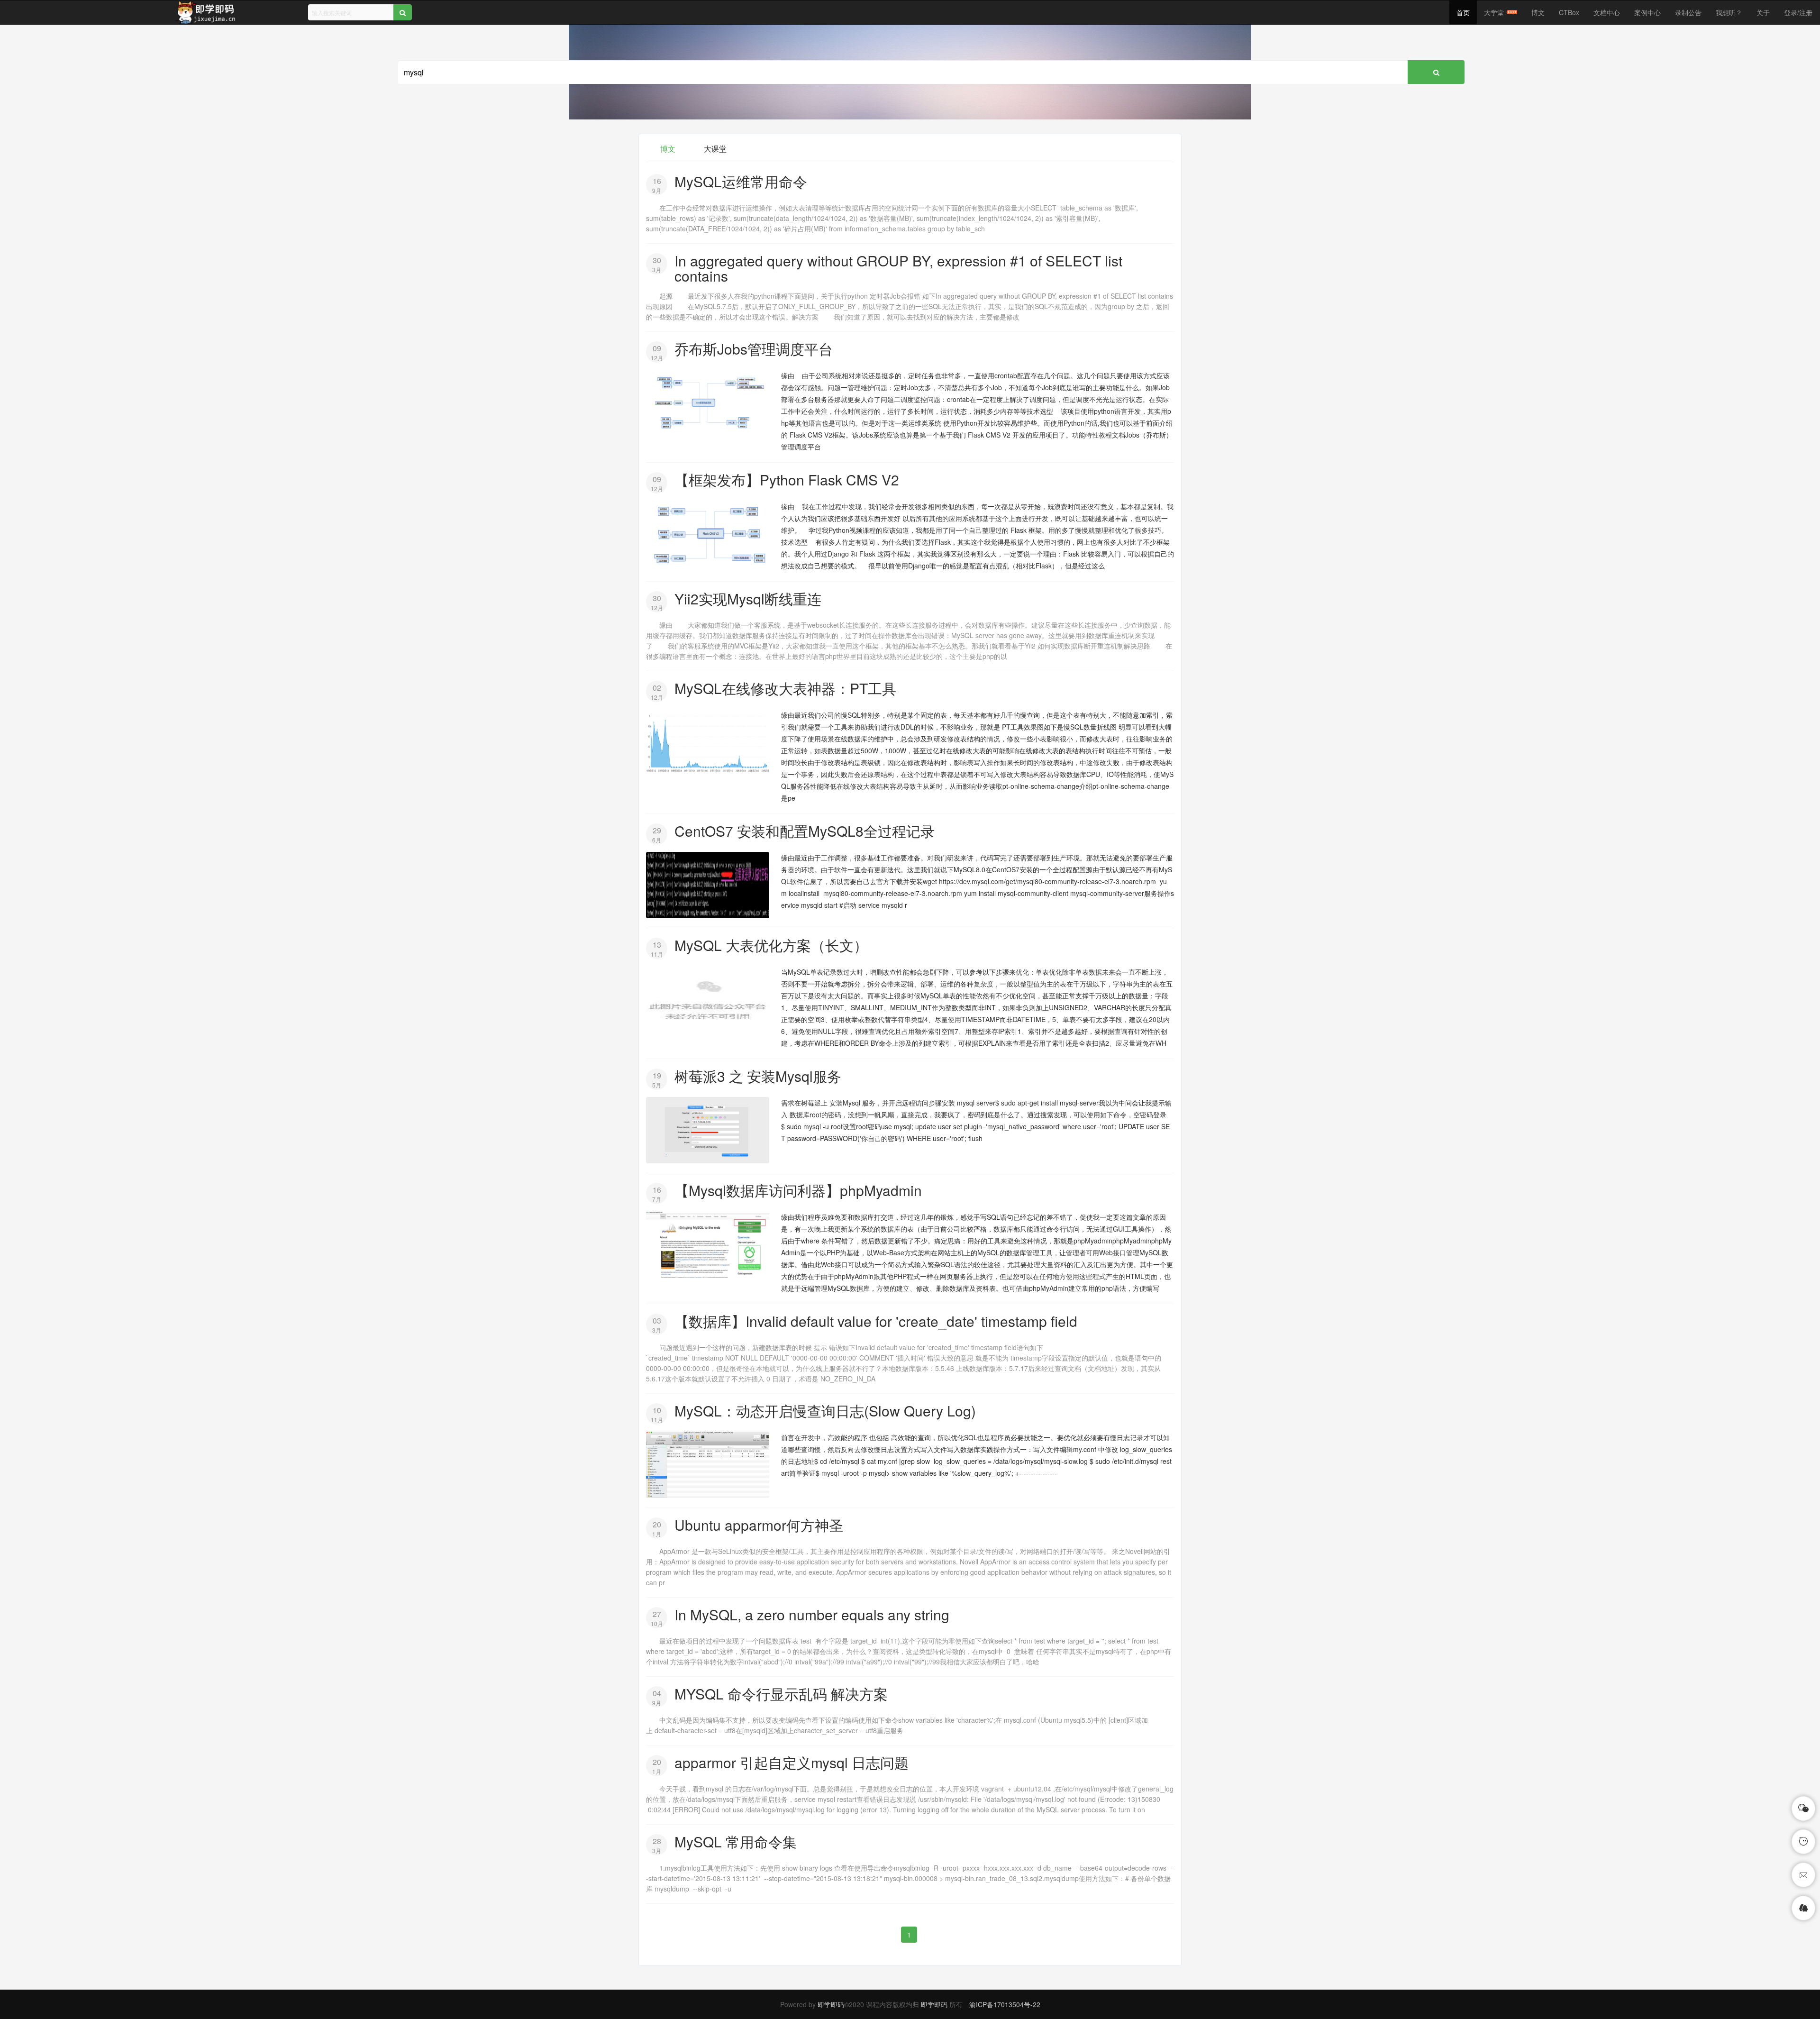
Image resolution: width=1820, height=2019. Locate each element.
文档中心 (1607, 12)
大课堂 (715, 149)
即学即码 (831, 2004)
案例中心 (1647, 12)
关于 (1763, 12)
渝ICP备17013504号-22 (1005, 2004)
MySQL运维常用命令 (741, 181)
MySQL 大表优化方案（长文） (771, 945)
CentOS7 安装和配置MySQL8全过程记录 (805, 831)
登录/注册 (1798, 12)
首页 (1463, 12)
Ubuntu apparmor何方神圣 (759, 1525)
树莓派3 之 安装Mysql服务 (758, 1076)
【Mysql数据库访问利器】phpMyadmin (798, 1190)
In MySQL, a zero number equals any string (812, 1614)
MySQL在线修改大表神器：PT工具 (785, 688)
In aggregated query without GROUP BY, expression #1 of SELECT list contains (898, 268)
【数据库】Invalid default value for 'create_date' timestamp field (876, 1321)
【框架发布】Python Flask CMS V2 (787, 480)
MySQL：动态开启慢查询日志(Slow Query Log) (825, 1411)
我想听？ (1729, 12)
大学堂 (1494, 12)
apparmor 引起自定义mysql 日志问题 (792, 1762)
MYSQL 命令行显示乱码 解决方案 (781, 1694)
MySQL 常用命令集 (736, 1841)
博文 (1538, 12)
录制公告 (1688, 12)
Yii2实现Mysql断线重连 (748, 598)
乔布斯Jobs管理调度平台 (754, 349)
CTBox (1569, 12)
